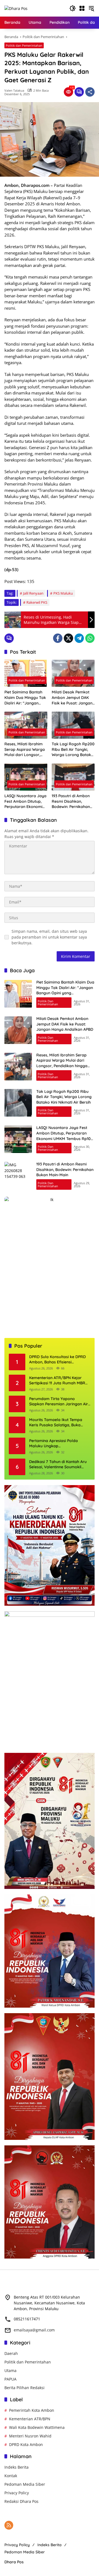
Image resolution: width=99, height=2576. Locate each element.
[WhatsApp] (90, 638)
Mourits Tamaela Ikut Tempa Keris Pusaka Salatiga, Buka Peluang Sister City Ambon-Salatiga (56, 1423)
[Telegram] (79, 638)
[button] (73, 8)
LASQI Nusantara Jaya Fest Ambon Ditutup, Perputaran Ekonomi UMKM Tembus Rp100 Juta (25, 801)
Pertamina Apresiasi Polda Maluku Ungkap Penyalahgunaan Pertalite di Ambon (55, 1444)
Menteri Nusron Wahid (30, 2436)
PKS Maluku (63, 593)
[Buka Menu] (82, 8)
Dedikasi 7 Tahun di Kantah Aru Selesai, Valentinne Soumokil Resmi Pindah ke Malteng (58, 1465)
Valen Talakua (14, 90)
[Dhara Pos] (16, 8)
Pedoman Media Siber (25, 2484)
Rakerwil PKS (37, 602)
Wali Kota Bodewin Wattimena (37, 2427)
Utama (10, 2370)
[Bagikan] (90, 92)
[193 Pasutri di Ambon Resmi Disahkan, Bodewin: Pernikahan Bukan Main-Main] (73, 777)
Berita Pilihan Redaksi (24, 2388)
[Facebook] (58, 638)
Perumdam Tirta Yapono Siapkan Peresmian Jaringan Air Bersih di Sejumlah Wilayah (59, 1402)
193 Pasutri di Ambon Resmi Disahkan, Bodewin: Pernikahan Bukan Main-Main (71, 801)
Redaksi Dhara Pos (21, 2501)
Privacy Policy (17, 2493)
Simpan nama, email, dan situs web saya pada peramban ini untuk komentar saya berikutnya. (49, 937)
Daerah (11, 2353)
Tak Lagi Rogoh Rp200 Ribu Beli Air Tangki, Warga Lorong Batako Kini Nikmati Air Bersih (73, 750)
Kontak (11, 2476)
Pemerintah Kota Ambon (32, 2410)
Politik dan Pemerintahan (24, 45)
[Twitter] (68, 638)
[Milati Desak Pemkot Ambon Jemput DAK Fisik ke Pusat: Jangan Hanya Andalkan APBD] (73, 673)
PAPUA (10, 2379)
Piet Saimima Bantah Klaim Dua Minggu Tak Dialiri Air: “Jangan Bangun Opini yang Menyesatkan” (25, 698)
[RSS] (9, 2525)
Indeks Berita (16, 2467)
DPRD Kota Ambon (26, 2444)
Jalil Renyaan (33, 593)
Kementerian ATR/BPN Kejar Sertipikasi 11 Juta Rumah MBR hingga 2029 (57, 1381)
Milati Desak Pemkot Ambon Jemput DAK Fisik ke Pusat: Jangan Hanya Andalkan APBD (73, 698)
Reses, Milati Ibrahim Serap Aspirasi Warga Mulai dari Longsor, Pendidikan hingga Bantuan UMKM (25, 750)
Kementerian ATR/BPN (30, 2419)
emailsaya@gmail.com (34, 2330)
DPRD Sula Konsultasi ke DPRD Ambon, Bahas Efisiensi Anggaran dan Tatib (57, 1360)
